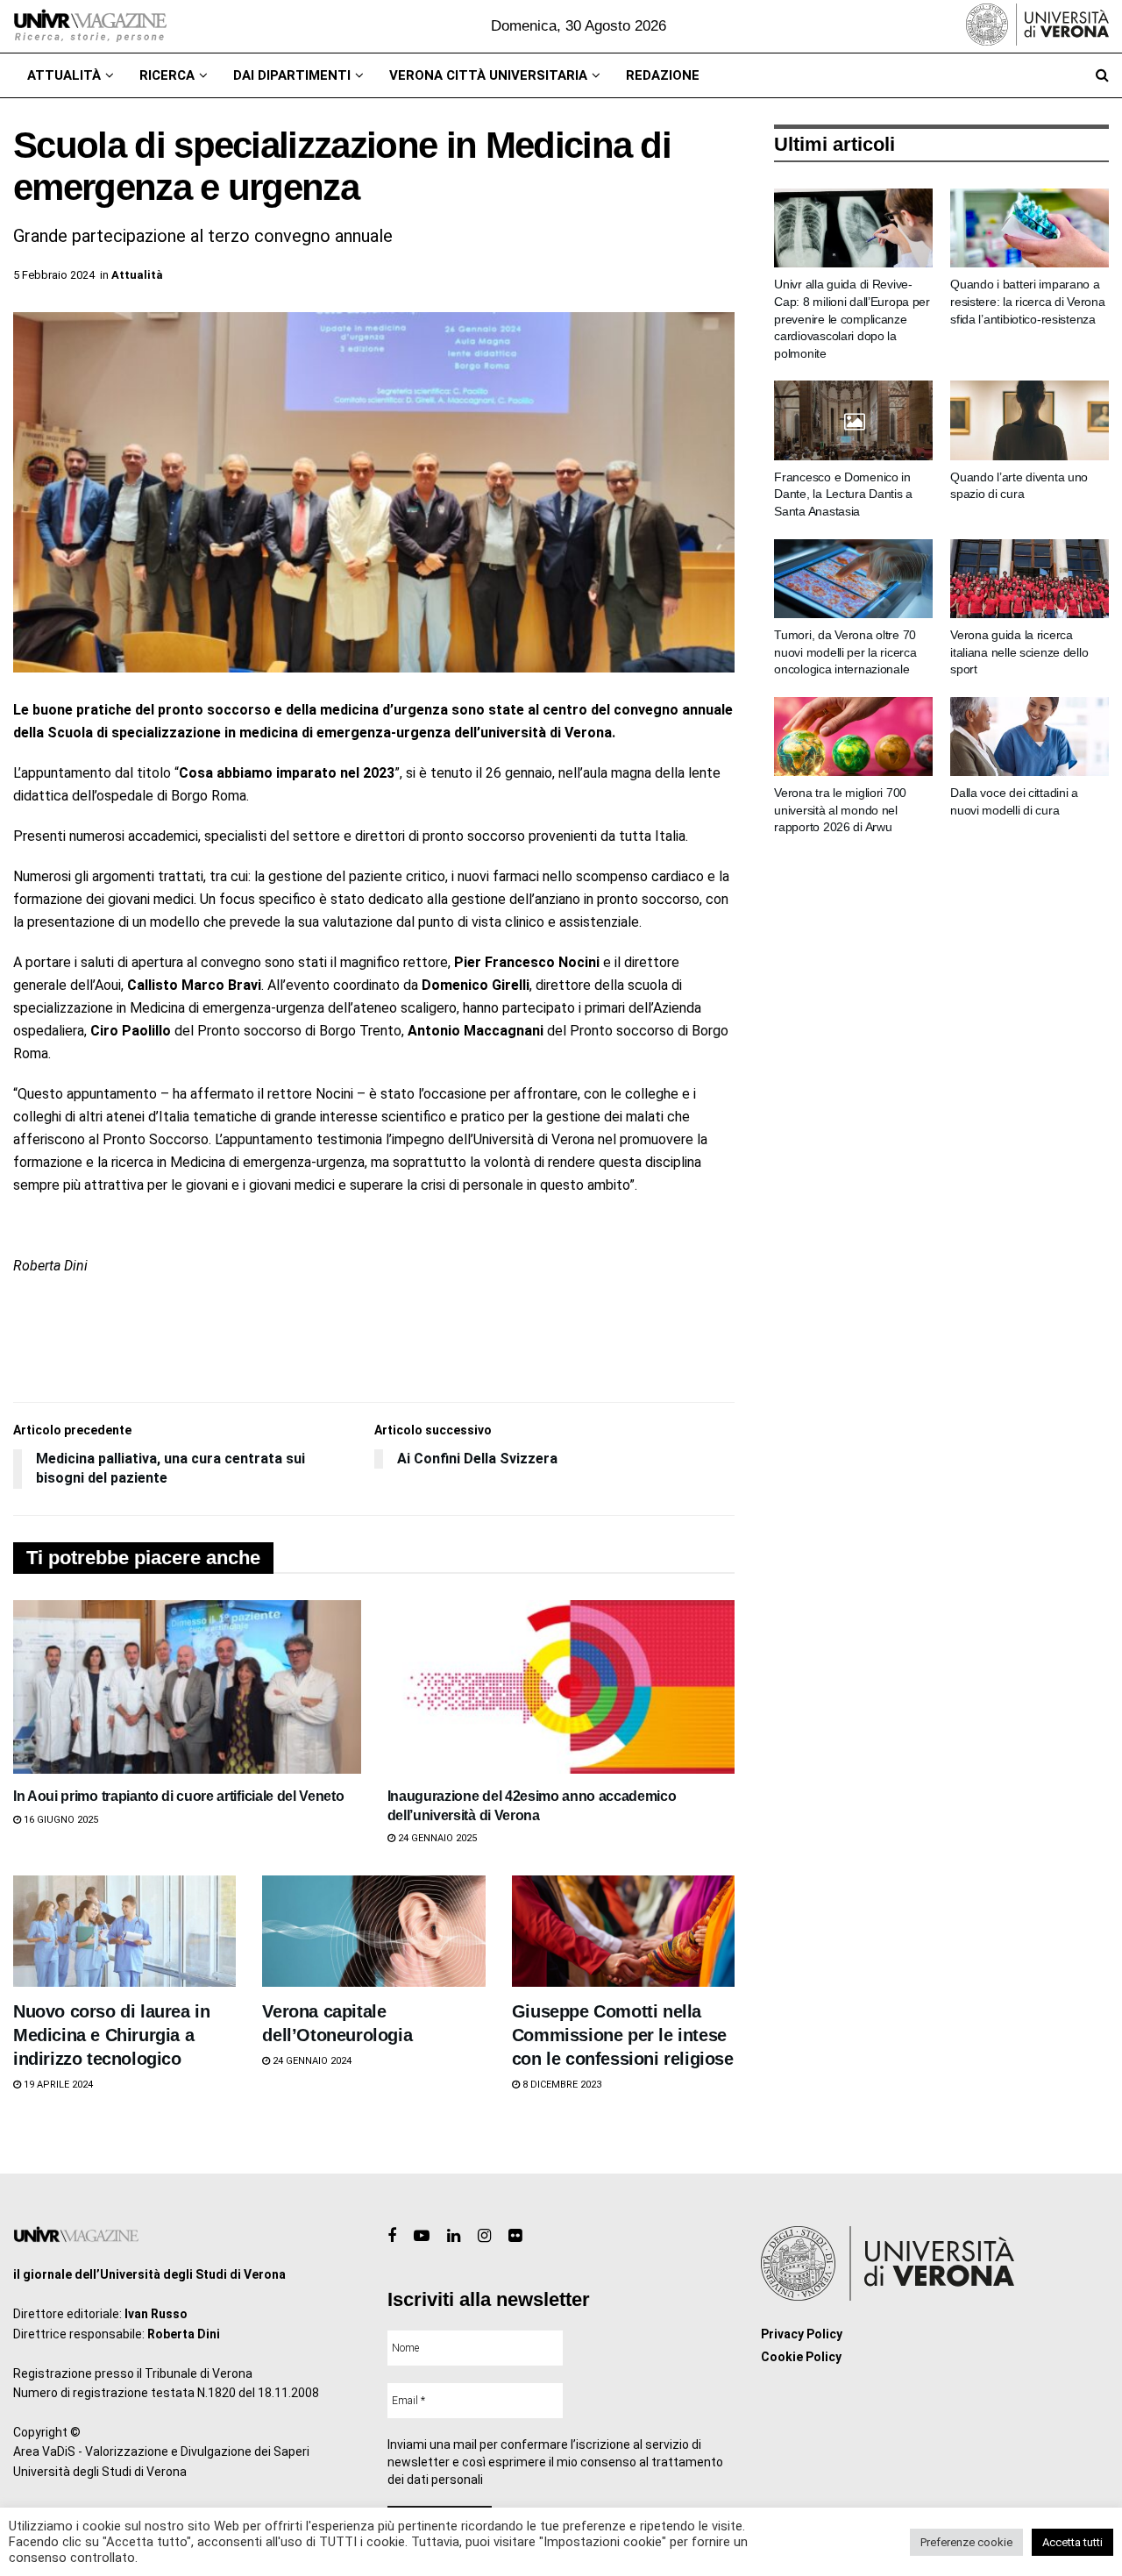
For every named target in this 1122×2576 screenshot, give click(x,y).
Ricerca (167, 75)
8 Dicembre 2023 (561, 2085)
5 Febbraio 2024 (54, 275)
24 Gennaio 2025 (436, 1838)
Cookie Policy (801, 2357)
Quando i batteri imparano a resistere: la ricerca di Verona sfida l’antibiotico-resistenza (1027, 301)
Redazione (663, 75)
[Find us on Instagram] (484, 2236)
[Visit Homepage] (90, 26)
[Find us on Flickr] (515, 2236)
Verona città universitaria (488, 75)
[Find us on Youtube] (422, 2236)
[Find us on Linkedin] (454, 2236)
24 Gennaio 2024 (311, 2061)
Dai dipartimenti (292, 75)
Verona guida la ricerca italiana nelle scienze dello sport (1019, 652)
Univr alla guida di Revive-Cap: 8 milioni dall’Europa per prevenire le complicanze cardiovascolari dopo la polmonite (852, 318)
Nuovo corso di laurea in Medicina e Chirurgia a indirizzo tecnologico (111, 2035)
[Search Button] (1102, 75)
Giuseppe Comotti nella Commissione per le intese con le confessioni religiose (623, 2035)
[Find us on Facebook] (392, 2236)
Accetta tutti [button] (1072, 2542)
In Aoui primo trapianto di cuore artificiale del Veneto (178, 1796)
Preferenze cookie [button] (966, 2542)
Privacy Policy (802, 2334)
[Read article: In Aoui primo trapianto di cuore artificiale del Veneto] (187, 1687)
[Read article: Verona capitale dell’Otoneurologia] (373, 1931)
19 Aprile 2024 (57, 2085)
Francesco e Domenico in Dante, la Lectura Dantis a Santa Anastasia (843, 494)
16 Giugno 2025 (60, 1820)
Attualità (64, 75)
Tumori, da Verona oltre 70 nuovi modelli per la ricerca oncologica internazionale (845, 652)
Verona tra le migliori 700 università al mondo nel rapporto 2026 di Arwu (840, 810)
